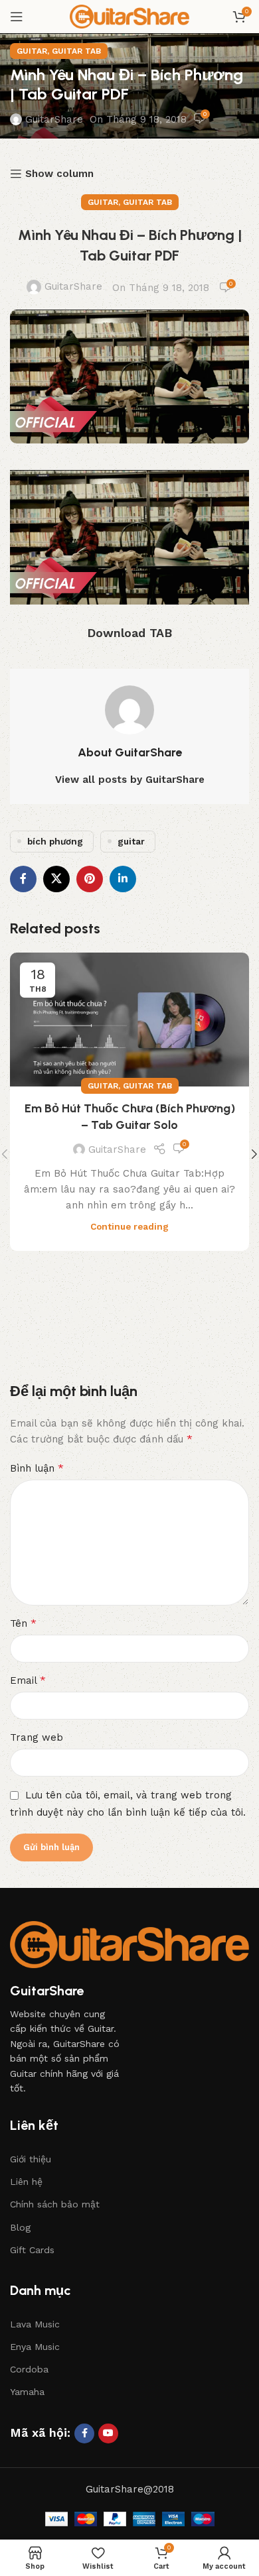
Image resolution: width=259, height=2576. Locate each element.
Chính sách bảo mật (55, 2204)
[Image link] (129, 1944)
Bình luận (37, 1468)
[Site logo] (129, 16)
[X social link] (56, 879)
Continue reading (129, 1226)
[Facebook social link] (23, 879)
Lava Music (35, 2324)
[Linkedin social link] (123, 879)
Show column (59, 174)
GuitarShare (54, 119)
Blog (20, 2227)
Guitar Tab (76, 51)
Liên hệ (26, 2182)
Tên (23, 1623)
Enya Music (35, 2347)
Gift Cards (32, 2250)
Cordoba (29, 2369)
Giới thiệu (31, 2159)
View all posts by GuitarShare (130, 780)
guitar (131, 841)
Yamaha (27, 2392)
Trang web (37, 1737)
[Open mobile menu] (17, 17)
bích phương (55, 841)
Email (28, 1680)
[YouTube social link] (108, 2433)
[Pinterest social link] (90, 879)
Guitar (32, 51)
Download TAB (129, 633)
